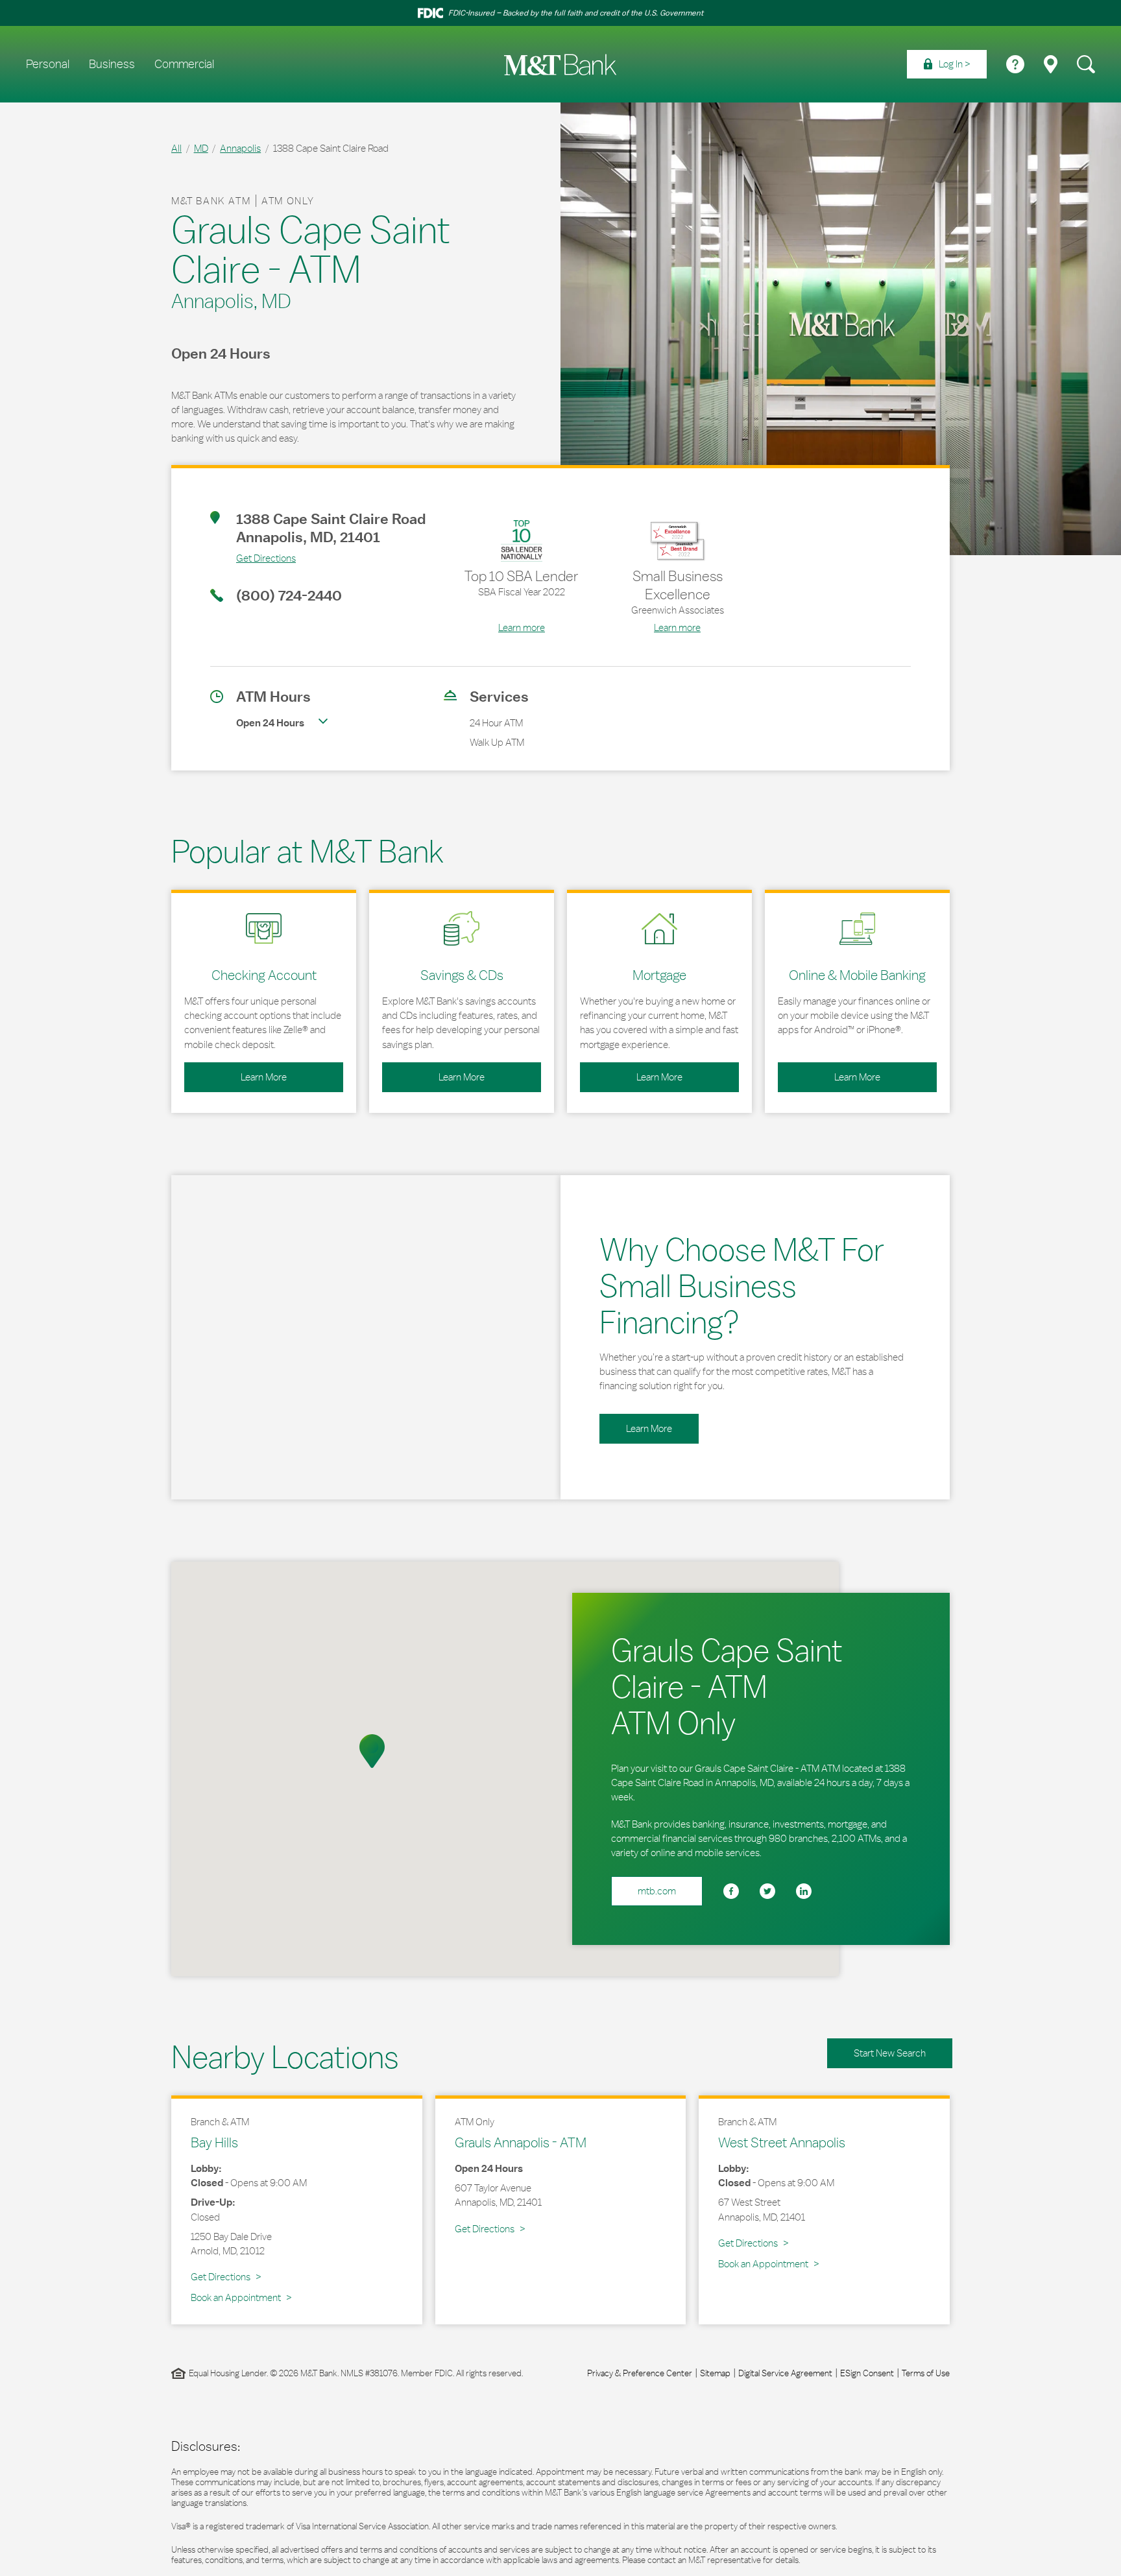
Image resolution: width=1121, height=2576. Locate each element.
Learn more (522, 627)
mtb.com (657, 1891)
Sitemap (715, 2373)
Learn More (235, 1073)
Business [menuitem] (112, 64)
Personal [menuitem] (48, 64)
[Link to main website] (560, 65)
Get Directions (253, 558)
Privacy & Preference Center (640, 2373)
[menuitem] (947, 64)
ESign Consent (867, 2373)
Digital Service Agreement (785, 2373)
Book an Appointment (236, 2297)
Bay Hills (214, 2142)
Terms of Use (926, 2373)
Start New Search (890, 2053)
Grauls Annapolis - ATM (521, 2142)
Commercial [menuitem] (184, 64)
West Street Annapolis (782, 2142)
